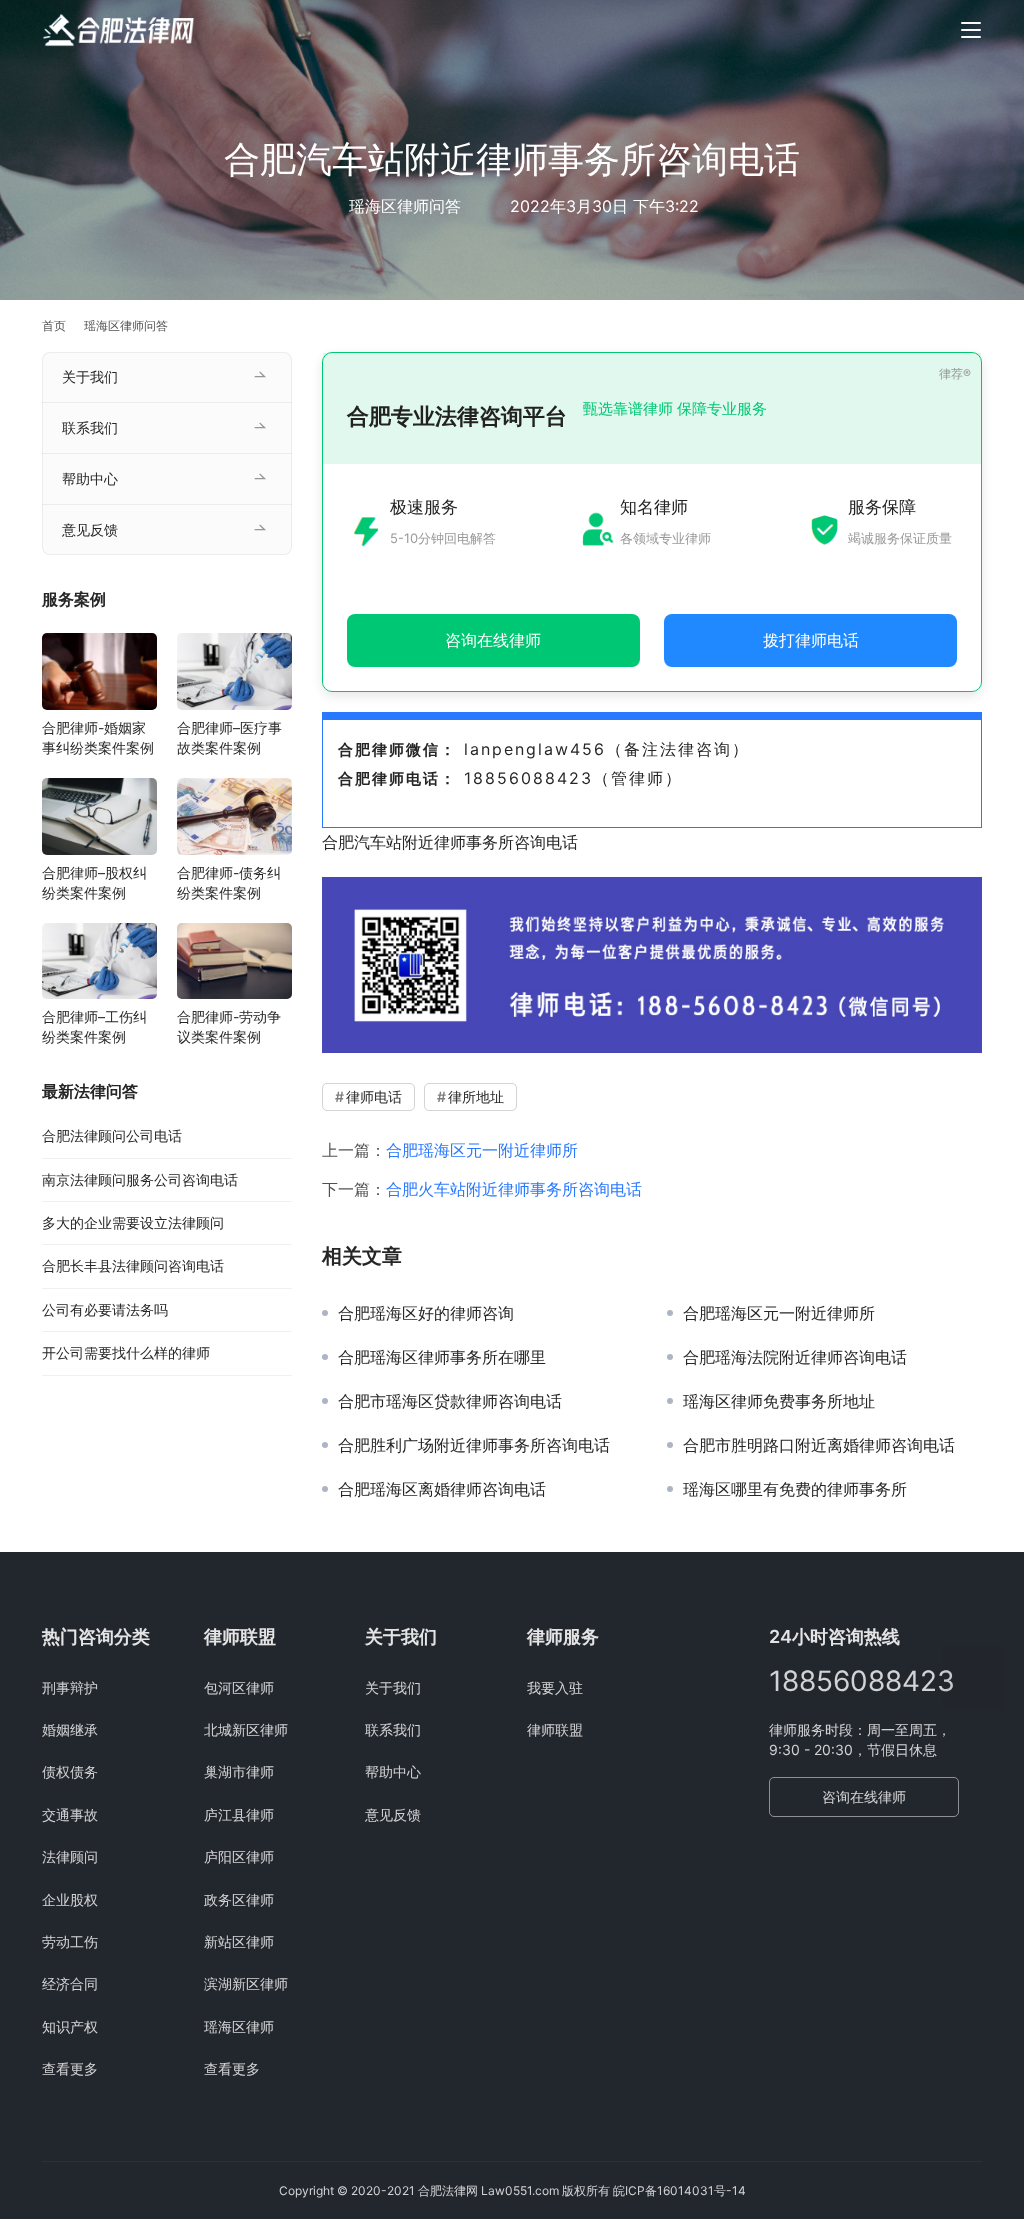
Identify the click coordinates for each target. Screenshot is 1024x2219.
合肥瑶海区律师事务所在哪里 (442, 1357)
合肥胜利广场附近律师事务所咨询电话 (474, 1445)
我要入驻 (555, 1687)
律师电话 (374, 1096)
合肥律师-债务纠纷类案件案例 (229, 882)
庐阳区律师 (239, 1856)
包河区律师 (239, 1687)
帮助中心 (90, 478)
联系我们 (90, 427)
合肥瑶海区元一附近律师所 (482, 1150)
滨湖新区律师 (246, 1983)
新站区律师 (239, 1941)
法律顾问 (70, 1856)
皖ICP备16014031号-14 (679, 2190)
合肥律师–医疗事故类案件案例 (229, 737)
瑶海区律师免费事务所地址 (779, 1401)
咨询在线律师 (864, 1796)
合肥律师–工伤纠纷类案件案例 (94, 1026)
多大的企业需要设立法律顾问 (133, 1222)
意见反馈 (90, 529)
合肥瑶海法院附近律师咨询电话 (795, 1357)
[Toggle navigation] (971, 30)
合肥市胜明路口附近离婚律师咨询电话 (819, 1445)
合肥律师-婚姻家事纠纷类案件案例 (98, 737)
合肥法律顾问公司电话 (112, 1135)
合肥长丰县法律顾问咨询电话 (133, 1265)
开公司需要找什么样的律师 (126, 1352)
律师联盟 (555, 1729)
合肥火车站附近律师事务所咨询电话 (514, 1189)
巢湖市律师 (239, 1771)
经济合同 (70, 1983)
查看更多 (70, 2068)
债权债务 (70, 1771)
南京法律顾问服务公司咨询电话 (140, 1179)
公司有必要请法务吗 (105, 1309)
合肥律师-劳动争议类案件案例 (229, 1026)
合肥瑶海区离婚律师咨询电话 (442, 1489)
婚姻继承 (70, 1729)
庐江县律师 (239, 1814)
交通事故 (70, 1814)
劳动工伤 (70, 1941)
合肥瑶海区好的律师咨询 (426, 1313)
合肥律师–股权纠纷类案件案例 (94, 882)
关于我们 (90, 376)
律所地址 (476, 1096)
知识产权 (70, 2026)
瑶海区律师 (239, 2026)
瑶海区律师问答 (405, 206)
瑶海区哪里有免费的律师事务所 (795, 1489)
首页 (54, 325)
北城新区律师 (246, 1729)
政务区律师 (239, 1899)
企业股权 (70, 1899)
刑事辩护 (70, 1687)
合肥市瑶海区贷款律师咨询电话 (450, 1401)
